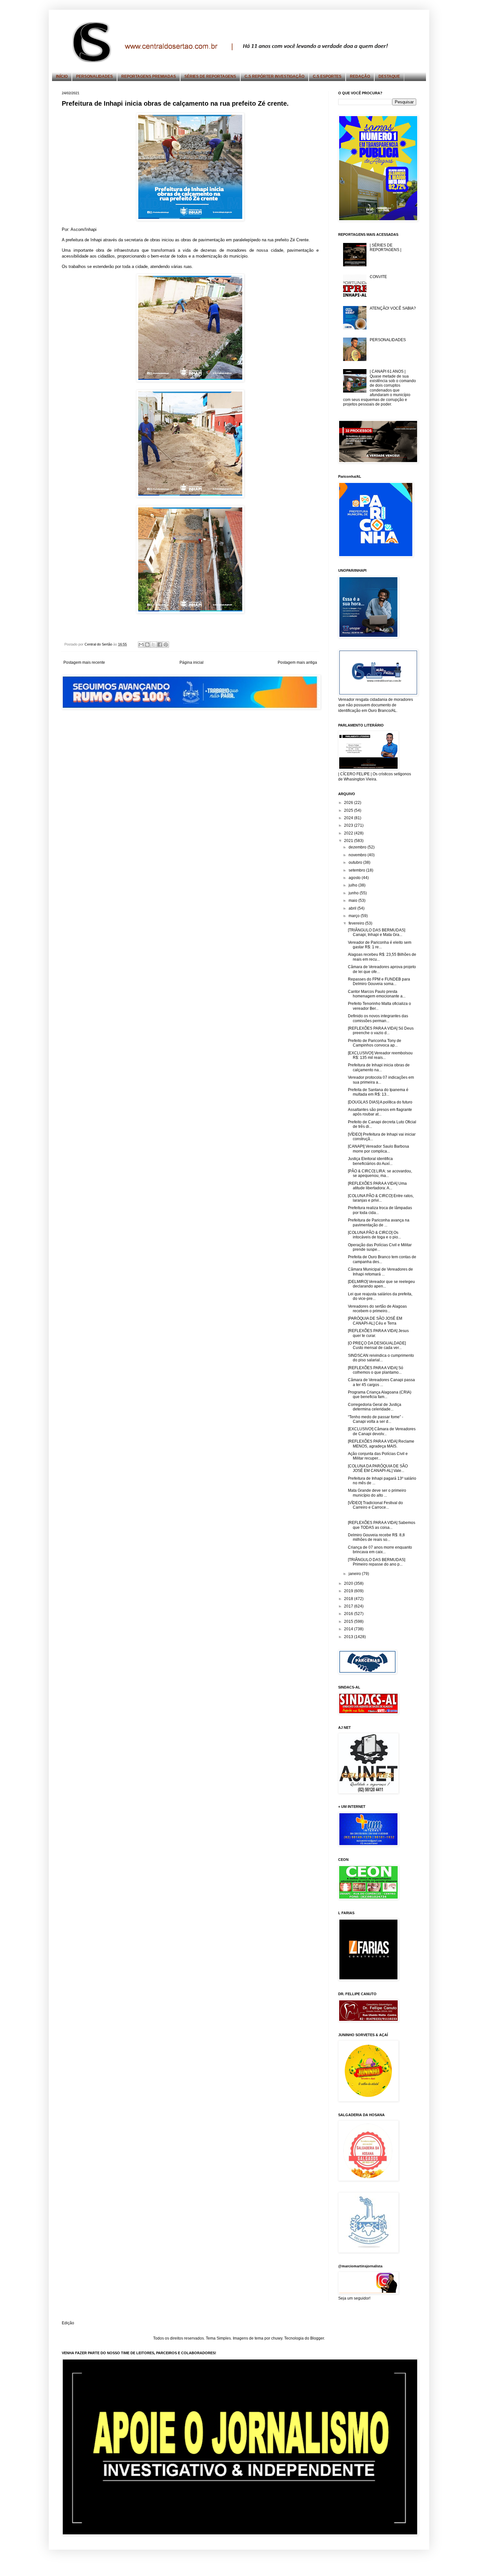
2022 (349, 833)
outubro (356, 862)
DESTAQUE (389, 76)
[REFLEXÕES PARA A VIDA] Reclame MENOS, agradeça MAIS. (381, 1444)
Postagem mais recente (84, 662)
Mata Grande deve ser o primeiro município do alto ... (377, 1493)
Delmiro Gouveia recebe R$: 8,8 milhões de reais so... (376, 1537)
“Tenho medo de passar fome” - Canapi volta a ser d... (376, 1419)
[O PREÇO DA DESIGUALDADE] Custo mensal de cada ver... (377, 1345)
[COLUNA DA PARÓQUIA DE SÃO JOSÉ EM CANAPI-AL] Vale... (378, 1468)
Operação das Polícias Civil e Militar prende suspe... (380, 1247)
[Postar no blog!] (147, 645)
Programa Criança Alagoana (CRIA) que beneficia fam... (380, 1395)
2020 (349, 1583)
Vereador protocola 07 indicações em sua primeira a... (381, 1080)
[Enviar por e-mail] (141, 645)
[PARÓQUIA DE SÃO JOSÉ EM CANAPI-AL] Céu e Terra (375, 1321)
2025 (349, 810)
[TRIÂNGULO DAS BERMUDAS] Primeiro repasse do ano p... (377, 1562)
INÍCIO (62, 76)
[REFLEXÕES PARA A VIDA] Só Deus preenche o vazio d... (381, 1031)
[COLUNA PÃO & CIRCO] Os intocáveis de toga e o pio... (374, 1235)
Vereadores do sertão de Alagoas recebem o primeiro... (377, 1309)
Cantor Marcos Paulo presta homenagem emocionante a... (377, 994)
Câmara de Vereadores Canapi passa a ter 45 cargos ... (381, 1382)
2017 (349, 1606)
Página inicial (192, 662)
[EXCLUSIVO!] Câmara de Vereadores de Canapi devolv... (382, 1431)
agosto (355, 878)
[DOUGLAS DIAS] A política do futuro (380, 1102)
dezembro (358, 847)
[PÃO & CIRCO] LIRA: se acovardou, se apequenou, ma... (380, 1173)
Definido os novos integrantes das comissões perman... (378, 1018)
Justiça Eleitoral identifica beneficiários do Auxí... (370, 1161)
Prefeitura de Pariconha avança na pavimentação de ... (379, 1222)
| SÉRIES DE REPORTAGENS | (385, 247)
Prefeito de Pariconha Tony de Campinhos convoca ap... (375, 1043)
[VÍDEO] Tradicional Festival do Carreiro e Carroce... (375, 1505)
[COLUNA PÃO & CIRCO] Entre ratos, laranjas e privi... (381, 1198)
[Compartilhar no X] (153, 645)
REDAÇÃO (360, 76)
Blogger (317, 2338)
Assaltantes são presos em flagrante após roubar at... (380, 1112)
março (355, 916)
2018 (349, 1599)
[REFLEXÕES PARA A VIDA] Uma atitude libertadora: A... (377, 1186)
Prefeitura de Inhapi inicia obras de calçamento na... (379, 1067)
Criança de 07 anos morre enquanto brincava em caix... (380, 1550)
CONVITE (378, 277)
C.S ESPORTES (327, 76)
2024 (349, 818)
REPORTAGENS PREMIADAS (149, 76)
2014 (349, 1629)
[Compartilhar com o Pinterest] (166, 645)
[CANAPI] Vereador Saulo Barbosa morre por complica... (378, 1149)
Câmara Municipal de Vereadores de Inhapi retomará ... (380, 1272)
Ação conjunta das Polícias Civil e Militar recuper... (378, 1456)
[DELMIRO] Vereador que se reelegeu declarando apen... (381, 1284)
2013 (349, 1637)
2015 (349, 1622)
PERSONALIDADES (94, 76)
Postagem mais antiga (297, 662)
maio (353, 901)
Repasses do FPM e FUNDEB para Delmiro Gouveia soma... (379, 981)
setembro (357, 870)
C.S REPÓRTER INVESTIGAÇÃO (274, 76)
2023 (349, 825)
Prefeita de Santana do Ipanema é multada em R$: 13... (378, 1092)
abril (353, 908)
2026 (349, 803)
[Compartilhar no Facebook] (160, 645)
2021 (349, 841)
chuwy (277, 2338)
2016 (349, 1614)
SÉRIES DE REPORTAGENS (210, 76)
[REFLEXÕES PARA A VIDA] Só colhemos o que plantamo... (376, 1370)
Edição (68, 2323)
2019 (349, 1591)
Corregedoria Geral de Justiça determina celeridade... (375, 1407)
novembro (358, 855)
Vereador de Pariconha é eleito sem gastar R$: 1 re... (380, 945)
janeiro (355, 1574)
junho (354, 893)
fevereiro (357, 923)
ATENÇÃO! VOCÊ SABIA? (393, 308)
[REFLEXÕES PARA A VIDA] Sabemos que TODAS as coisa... (382, 1525)
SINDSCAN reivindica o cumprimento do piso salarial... (381, 1358)
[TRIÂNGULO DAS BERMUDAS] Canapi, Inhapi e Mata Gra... (377, 932)
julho (353, 885)
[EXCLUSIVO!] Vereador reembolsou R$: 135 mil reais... (380, 1055)
